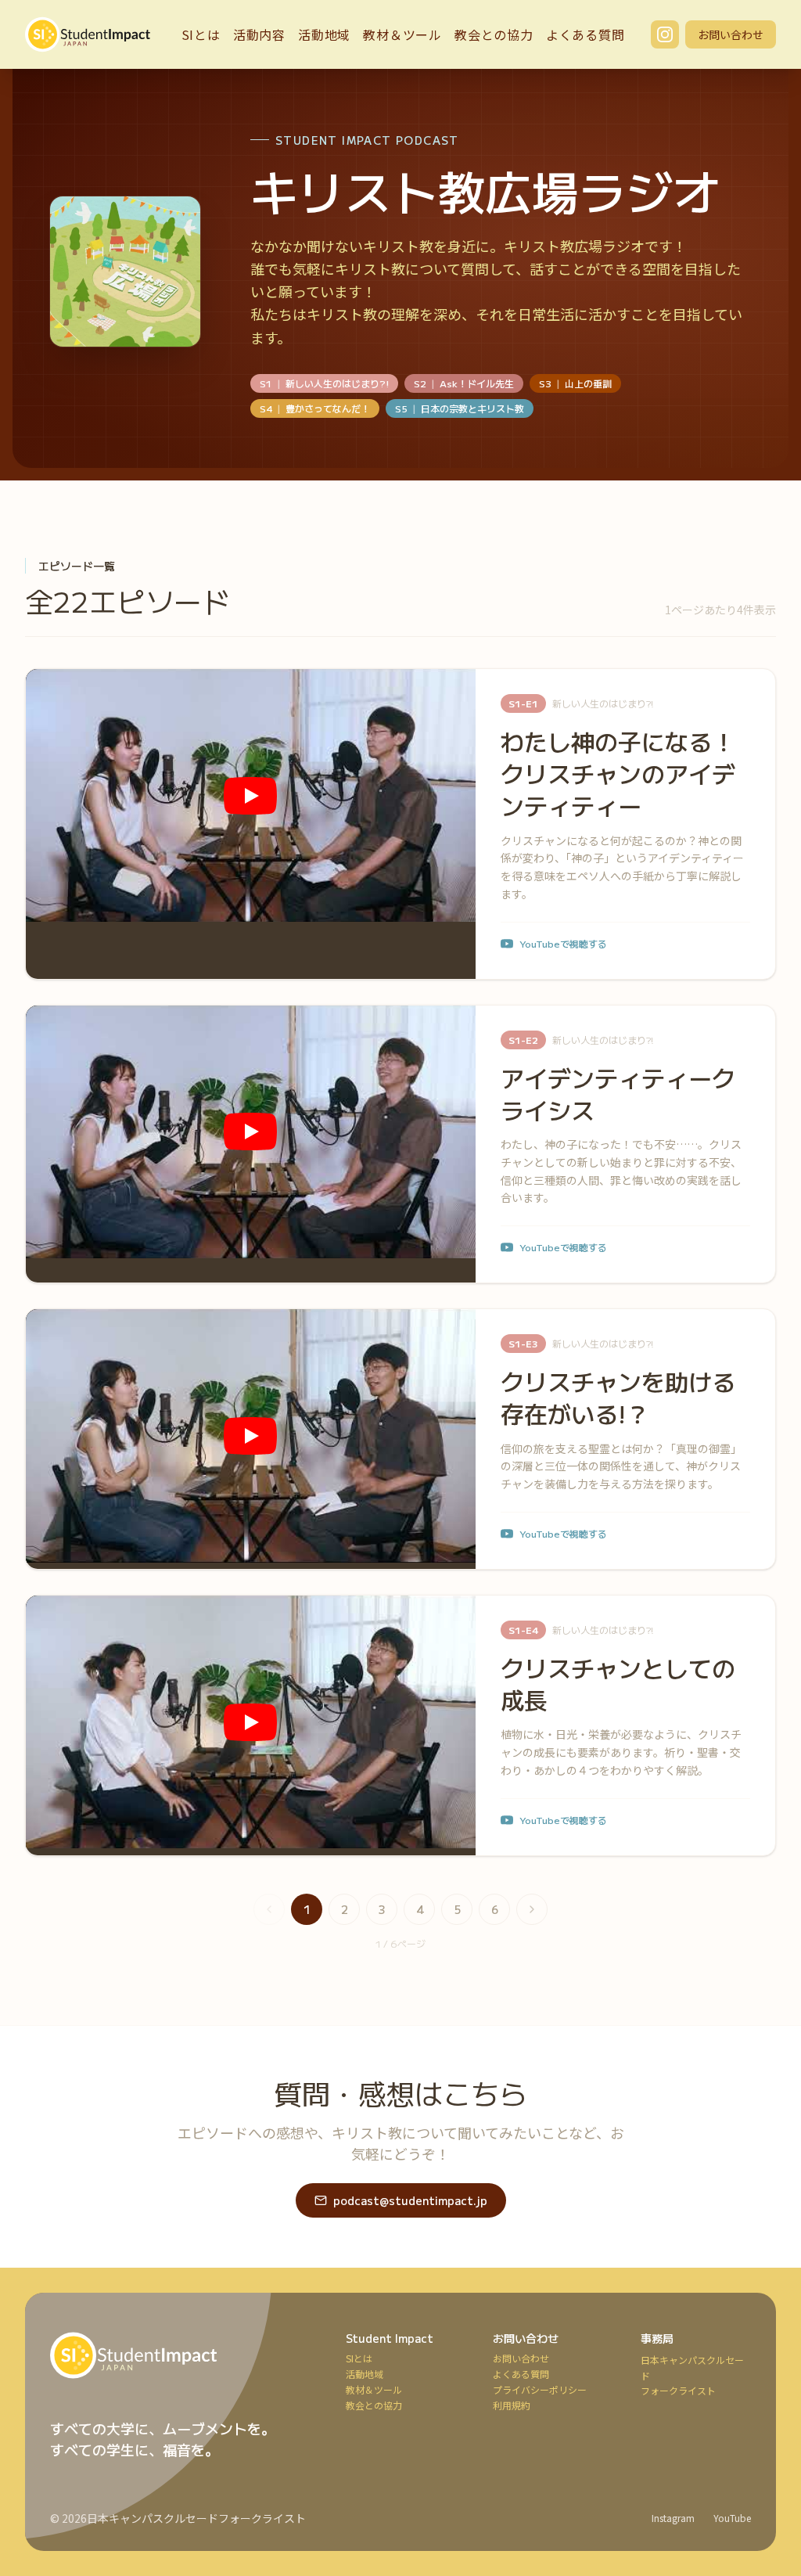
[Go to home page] (179, 2355)
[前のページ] (269, 1909)
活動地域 (324, 34)
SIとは (201, 34)
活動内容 (259, 34)
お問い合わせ (731, 34)
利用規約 (512, 2405)
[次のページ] (532, 1909)
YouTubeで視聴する (563, 944)
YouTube (732, 2518)
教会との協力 (494, 34)
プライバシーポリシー (540, 2390)
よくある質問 (585, 34)
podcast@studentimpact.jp (410, 2200)
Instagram (673, 2518)
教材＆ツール (402, 34)
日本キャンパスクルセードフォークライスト (196, 2518)
